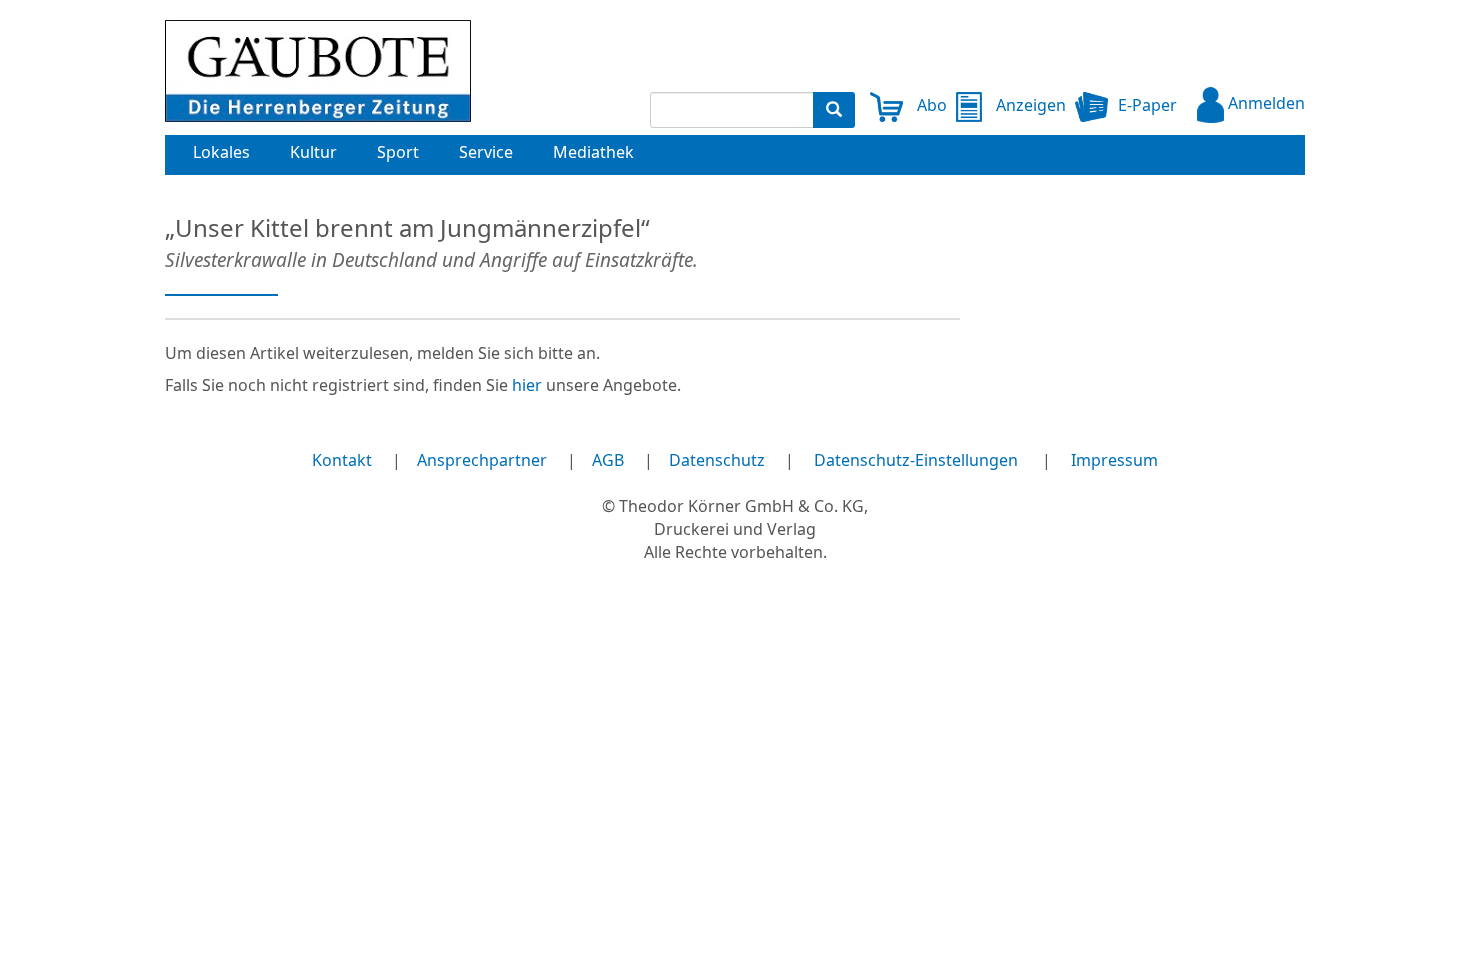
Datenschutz (717, 460)
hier (527, 385)
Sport (398, 152)
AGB (608, 460)
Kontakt (342, 460)
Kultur (313, 152)
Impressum (1114, 460)
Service (486, 152)
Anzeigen (1028, 105)
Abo (930, 105)
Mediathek (593, 152)
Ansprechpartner (482, 460)
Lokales (221, 152)
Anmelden (1264, 103)
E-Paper (1147, 105)
